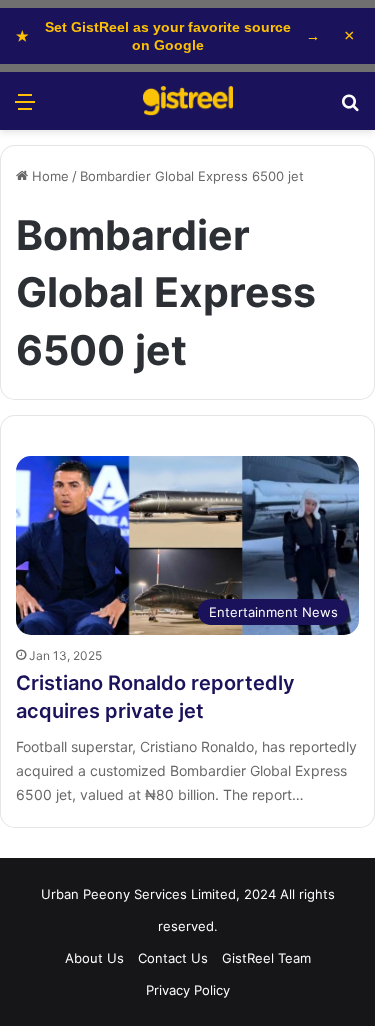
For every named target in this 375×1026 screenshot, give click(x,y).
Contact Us (173, 958)
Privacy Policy (188, 990)
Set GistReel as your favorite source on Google (168, 36)
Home (48, 176)
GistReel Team (266, 958)
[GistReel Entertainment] (188, 101)
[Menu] (25, 108)
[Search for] (350, 108)
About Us (94, 958)
